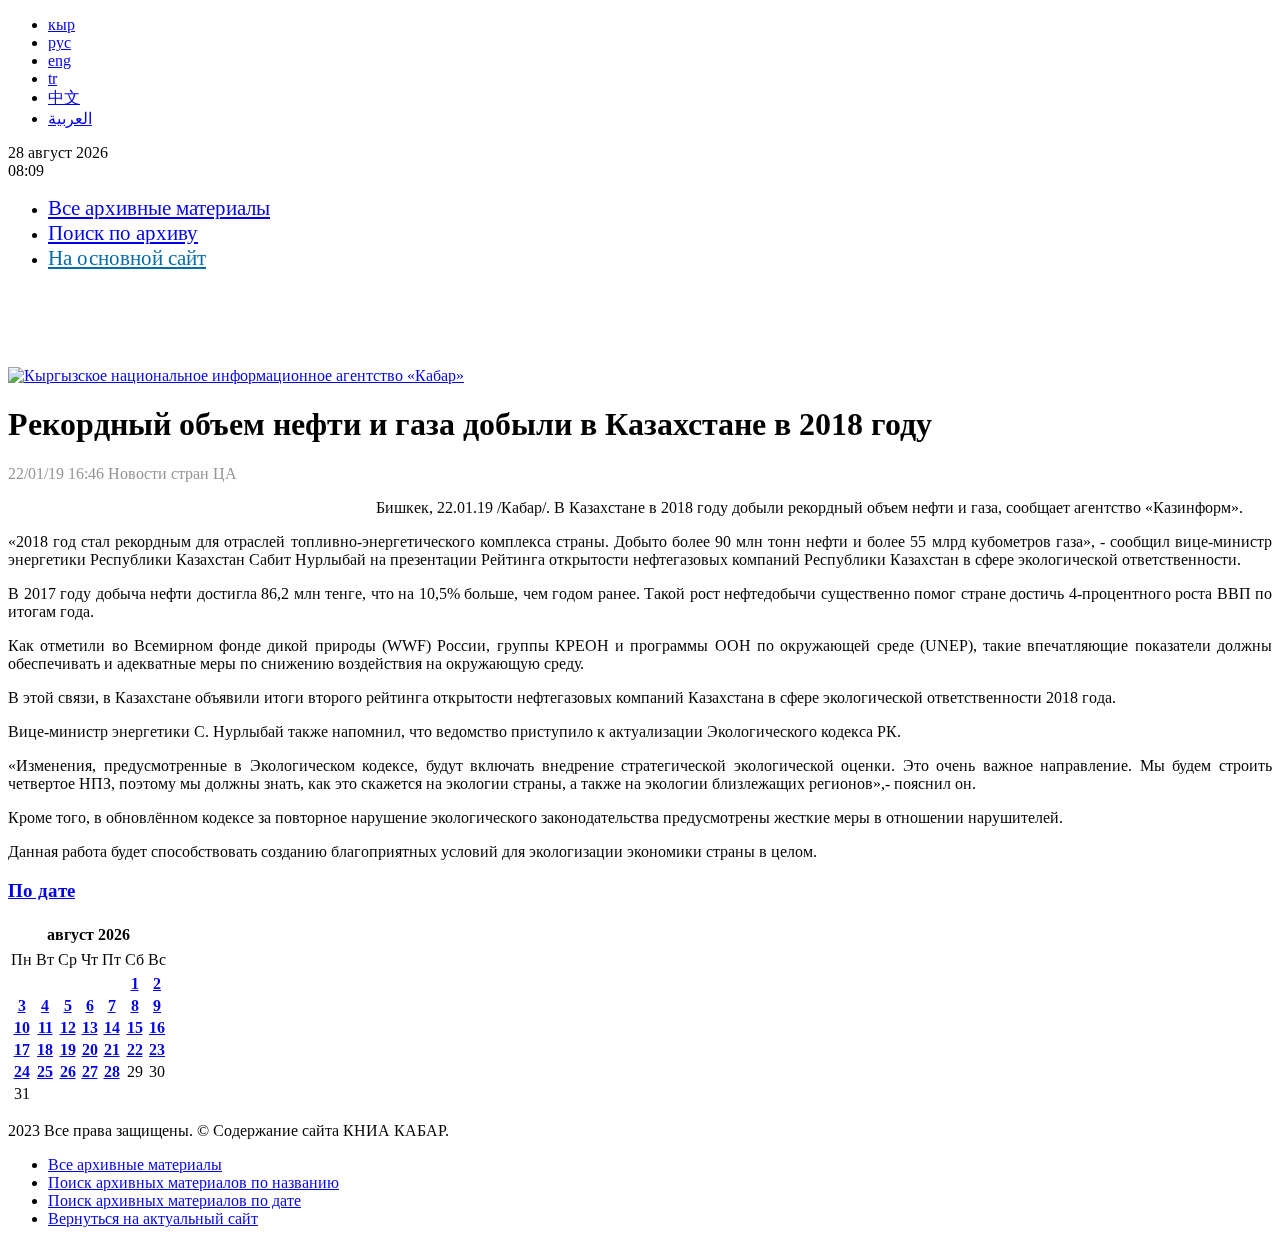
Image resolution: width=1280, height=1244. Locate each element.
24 (22, 1071)
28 (112, 1071)
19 (68, 1049)
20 (90, 1049)
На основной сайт (127, 258)
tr (52, 78)
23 (157, 1049)
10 (22, 1027)
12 (68, 1027)
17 (22, 1049)
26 (68, 1071)
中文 (64, 97)
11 (45, 1027)
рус (59, 42)
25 (45, 1071)
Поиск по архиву (123, 233)
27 (90, 1071)
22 (135, 1049)
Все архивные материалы (159, 208)
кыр (61, 24)
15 (135, 1027)
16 (157, 1027)
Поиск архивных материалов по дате (174, 1200)
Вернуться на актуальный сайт (153, 1218)
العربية (70, 118)
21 (112, 1049)
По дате (41, 890)
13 (90, 1027)
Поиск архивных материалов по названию (193, 1182)
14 (112, 1027)
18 (45, 1049)
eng (59, 60)
